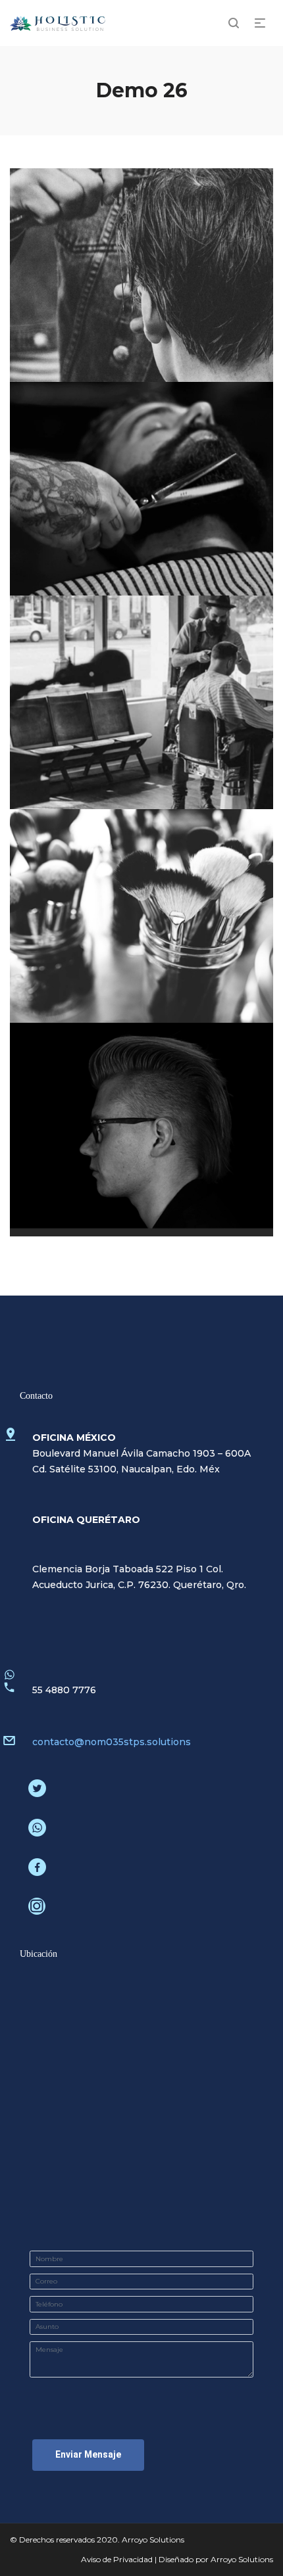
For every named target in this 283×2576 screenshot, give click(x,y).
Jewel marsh (143, 279)
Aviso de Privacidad (117, 2559)
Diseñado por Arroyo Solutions (216, 2559)
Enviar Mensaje (88, 2454)
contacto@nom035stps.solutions (112, 1742)
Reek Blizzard (143, 1134)
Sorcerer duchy (143, 707)
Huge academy (143, 493)
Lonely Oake (143, 920)
